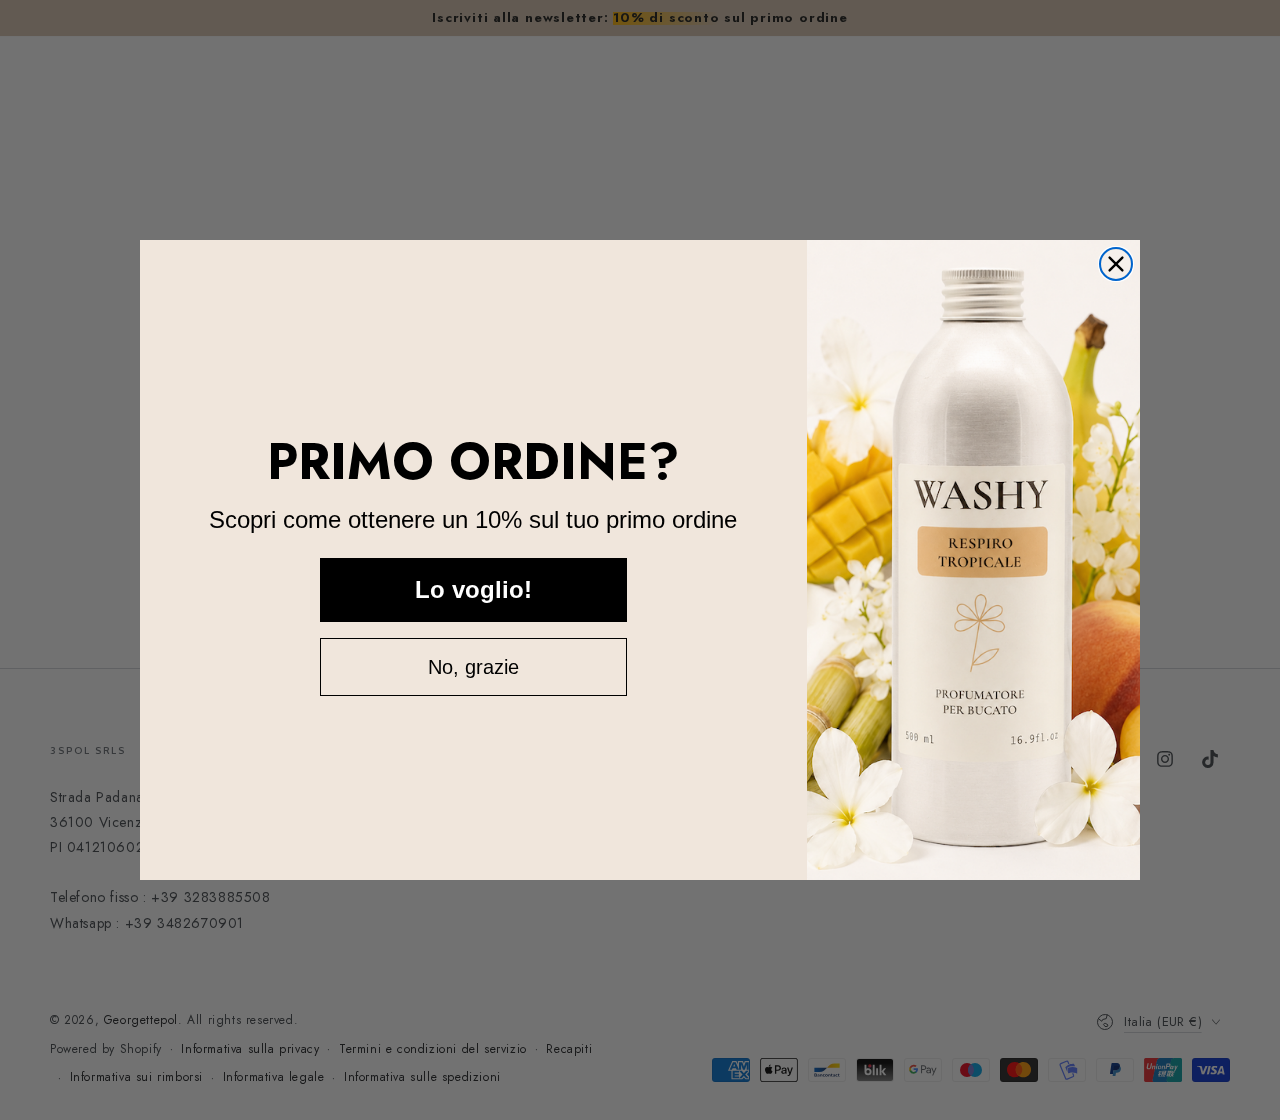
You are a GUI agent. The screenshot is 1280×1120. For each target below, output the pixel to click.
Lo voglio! (473, 589)
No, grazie (473, 667)
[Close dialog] (1116, 264)
